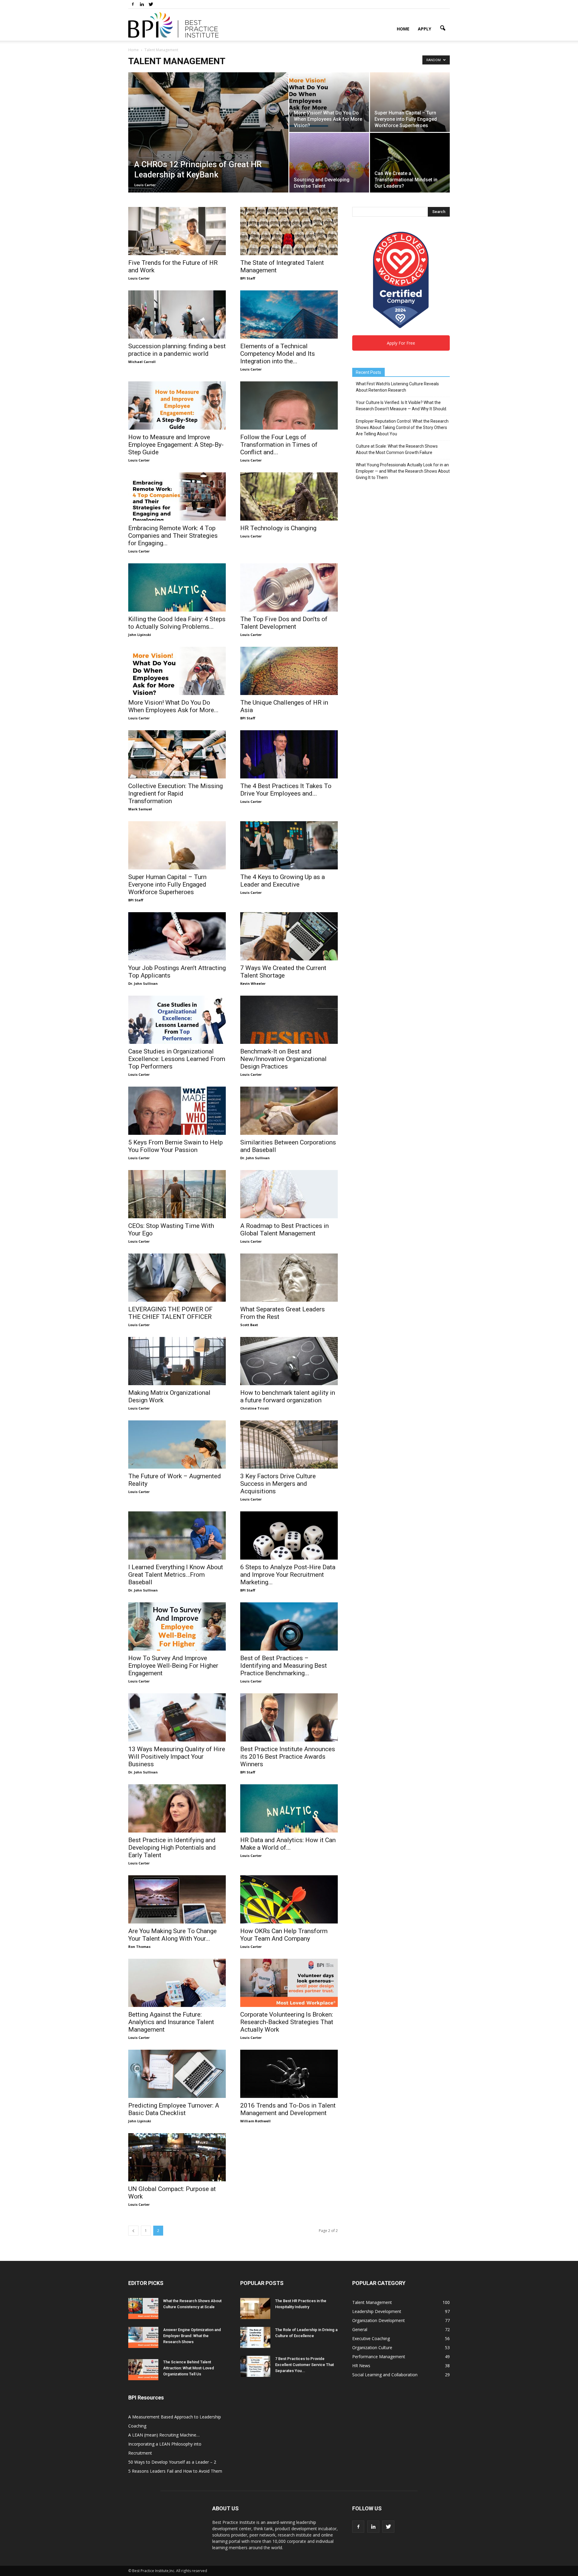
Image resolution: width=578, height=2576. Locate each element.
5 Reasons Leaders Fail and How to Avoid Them (175, 2471)
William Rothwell (255, 2121)
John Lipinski (140, 635)
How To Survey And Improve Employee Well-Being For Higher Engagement (173, 1666)
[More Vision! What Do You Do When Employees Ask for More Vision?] (329, 102)
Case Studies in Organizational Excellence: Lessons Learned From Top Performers (177, 1059)
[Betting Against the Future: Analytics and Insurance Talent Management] (177, 1983)
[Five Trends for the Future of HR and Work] (177, 231)
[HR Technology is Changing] (289, 496)
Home (403, 29)
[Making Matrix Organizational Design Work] (177, 1361)
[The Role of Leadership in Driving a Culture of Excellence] (255, 2337)
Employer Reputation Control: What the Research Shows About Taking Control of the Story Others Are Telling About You (402, 427)
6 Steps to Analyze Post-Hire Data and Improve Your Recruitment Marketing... (288, 1575)
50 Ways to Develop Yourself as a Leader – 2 (172, 2462)
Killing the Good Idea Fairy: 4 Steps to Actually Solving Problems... (177, 623)
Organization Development (379, 2320)
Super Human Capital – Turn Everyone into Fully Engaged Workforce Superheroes (167, 884)
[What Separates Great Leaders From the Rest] (289, 1278)
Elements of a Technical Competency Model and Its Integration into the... (278, 354)
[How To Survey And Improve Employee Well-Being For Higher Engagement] (177, 1626)
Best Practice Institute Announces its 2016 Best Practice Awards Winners (288, 1757)
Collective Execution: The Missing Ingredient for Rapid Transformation (176, 793)
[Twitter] (151, 4)
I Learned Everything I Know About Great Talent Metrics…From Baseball (176, 1575)
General (360, 2329)
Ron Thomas (139, 1947)
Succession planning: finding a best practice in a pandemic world (177, 350)
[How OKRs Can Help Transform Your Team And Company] (289, 1899)
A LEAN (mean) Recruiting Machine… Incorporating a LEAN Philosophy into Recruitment (165, 2444)
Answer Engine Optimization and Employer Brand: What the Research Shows (192, 2336)
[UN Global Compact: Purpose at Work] (177, 2157)
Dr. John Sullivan (143, 983)
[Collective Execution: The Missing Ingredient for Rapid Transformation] (177, 754)
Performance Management (379, 2357)
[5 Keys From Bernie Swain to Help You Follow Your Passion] (177, 1111)
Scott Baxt (249, 1325)
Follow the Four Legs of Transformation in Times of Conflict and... (279, 445)
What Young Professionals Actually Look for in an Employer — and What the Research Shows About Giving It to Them (403, 471)
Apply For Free (401, 343)
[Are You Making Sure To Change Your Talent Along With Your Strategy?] (177, 1899)
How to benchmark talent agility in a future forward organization (288, 1396)
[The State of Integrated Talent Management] (289, 231)
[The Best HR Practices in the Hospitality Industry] (255, 2308)
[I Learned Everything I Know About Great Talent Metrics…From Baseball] (177, 1535)
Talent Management (372, 2302)
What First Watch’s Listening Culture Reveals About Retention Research (397, 387)
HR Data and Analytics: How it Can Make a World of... (288, 1844)
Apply (424, 29)
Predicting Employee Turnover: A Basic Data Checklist (174, 2109)
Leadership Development (377, 2311)
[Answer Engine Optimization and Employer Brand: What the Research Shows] (143, 2337)
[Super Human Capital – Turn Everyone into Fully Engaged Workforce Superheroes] (410, 102)
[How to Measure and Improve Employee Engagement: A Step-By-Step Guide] (177, 405)
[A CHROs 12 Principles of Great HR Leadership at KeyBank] (208, 135)
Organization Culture (372, 2348)
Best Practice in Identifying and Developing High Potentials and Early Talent (172, 1848)
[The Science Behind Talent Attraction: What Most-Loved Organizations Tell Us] (143, 2370)
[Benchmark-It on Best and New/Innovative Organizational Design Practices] (289, 1020)
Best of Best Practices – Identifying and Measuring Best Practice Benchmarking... (284, 1666)
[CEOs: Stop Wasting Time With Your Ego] (177, 1194)
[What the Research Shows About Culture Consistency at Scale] (143, 2308)
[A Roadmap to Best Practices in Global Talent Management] (289, 1194)
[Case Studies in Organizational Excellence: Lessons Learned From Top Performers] (177, 1020)
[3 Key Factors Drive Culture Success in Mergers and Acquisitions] (289, 1445)
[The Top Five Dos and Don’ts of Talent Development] (289, 587)
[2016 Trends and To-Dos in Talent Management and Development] (289, 2074)
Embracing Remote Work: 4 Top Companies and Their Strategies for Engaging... (173, 536)
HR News (361, 2366)
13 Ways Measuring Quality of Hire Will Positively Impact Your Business (177, 1757)
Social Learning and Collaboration (385, 2375)
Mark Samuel (140, 809)
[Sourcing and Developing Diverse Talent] (329, 163)
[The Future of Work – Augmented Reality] (177, 1445)
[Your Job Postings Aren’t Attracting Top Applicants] (177, 936)
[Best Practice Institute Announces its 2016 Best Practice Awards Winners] (289, 1717)
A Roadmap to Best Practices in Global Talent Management (284, 1230)
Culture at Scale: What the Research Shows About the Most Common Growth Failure (397, 449)
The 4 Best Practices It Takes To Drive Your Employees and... (286, 790)
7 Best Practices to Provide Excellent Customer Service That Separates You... (305, 2365)
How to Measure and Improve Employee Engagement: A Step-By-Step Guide (176, 445)
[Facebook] (133, 4)
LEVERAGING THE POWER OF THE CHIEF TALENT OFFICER (170, 1313)
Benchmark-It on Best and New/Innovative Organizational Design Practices (283, 1059)
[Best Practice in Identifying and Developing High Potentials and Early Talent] (177, 1808)
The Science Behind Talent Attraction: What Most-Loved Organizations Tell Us (189, 2368)
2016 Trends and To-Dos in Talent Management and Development (288, 2109)
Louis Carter (145, 185)
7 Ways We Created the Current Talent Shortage (283, 972)
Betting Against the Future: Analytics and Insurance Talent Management (171, 2022)
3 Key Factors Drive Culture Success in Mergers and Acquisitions (278, 1484)
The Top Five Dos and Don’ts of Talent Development (284, 623)
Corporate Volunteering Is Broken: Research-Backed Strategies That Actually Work (287, 2022)
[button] (443, 28)
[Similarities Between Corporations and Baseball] (289, 1111)
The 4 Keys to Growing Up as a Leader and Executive (283, 881)
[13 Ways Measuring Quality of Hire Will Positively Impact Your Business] (177, 1717)
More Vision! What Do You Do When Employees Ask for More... (173, 706)
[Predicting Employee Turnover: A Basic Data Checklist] (177, 2074)
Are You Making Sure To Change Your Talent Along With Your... (172, 1935)
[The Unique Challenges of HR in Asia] (289, 671)
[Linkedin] (142, 4)
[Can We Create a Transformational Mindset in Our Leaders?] (410, 163)
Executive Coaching (371, 2338)
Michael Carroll (142, 362)
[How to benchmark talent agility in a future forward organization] (289, 1361)
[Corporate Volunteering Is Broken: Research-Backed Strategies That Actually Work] (289, 1983)
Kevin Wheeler (253, 983)
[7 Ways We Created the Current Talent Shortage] (289, 936)
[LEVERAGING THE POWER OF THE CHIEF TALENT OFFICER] (177, 1278)
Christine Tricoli (255, 1408)
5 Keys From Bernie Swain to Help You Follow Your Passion (176, 1146)
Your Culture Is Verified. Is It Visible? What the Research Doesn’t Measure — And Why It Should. (401, 406)
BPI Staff (248, 278)
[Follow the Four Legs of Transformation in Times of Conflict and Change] (289, 405)
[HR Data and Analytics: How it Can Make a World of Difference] (289, 1808)
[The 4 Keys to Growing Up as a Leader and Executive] (289, 845)
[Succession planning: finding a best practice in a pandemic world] (177, 315)
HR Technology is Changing (278, 528)
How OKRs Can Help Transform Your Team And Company (284, 1935)
